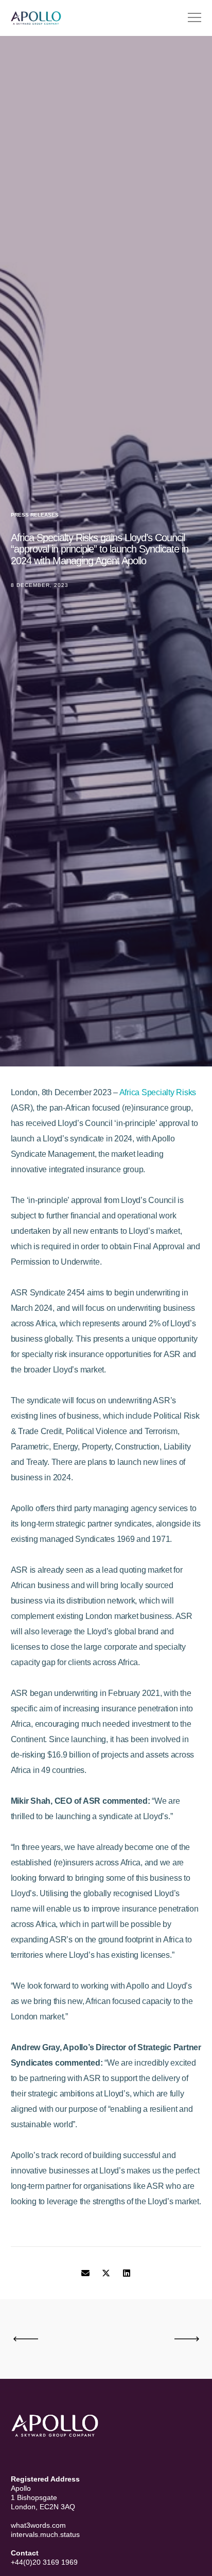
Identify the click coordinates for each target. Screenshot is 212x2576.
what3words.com (38, 2525)
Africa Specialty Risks (158, 1092)
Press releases (35, 515)
